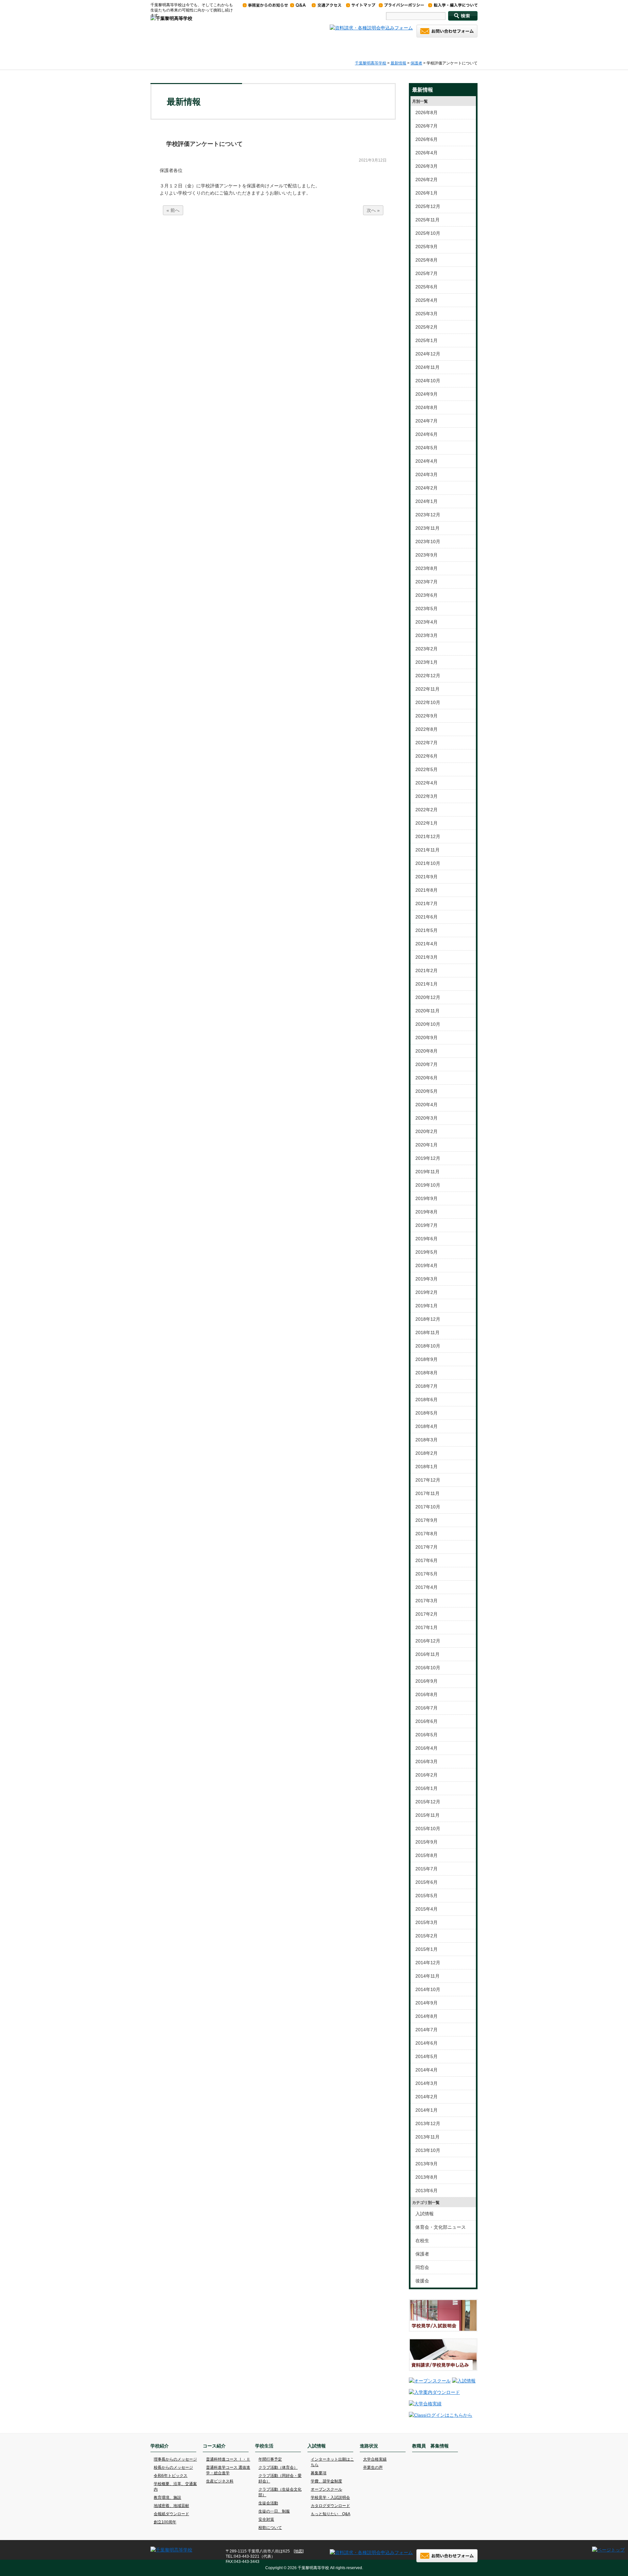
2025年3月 (427, 314)
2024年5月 (427, 448)
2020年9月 (427, 1038)
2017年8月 (427, 1534)
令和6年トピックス (171, 2476)
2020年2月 (427, 1131)
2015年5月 (427, 1896)
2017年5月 (427, 1574)
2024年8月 (427, 407)
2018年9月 (427, 1359)
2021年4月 (427, 944)
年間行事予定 (270, 2459)
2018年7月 (427, 1386)
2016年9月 (427, 1681)
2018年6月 (427, 1400)
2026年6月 (427, 139)
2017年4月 (427, 1587)
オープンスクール (326, 2489)
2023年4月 (427, 622)
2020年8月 (427, 1051)
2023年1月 (427, 662)
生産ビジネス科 (220, 2481)
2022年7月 (427, 743)
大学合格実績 (375, 2459)
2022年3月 (427, 796)
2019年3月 (427, 1279)
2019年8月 (427, 1212)
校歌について (270, 2528)
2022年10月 (428, 702)
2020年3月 (427, 1118)
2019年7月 (427, 1225)
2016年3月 (427, 1761)
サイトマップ (361, 5)
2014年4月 (427, 2070)
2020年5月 (427, 1091)
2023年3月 (427, 635)
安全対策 (266, 2519)
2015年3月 (427, 1922)
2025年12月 (428, 206)
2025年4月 (427, 300)
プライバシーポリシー (401, 5)
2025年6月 (427, 287)
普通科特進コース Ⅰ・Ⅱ (228, 2459)
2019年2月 (427, 1292)
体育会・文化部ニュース (441, 2227)
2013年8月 (427, 2177)
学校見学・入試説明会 (330, 2498)
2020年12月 (428, 997)
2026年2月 (427, 180)
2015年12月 (428, 1802)
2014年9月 (427, 2003)
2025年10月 (428, 233)
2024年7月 (427, 421)
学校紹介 (209, 50)
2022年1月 (427, 823)
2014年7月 (427, 2030)
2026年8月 (427, 112)
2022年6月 (427, 756)
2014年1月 (427, 2110)
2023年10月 (428, 541)
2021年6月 (427, 917)
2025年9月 (427, 247)
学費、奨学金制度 (326, 2481)
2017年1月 (427, 1627)
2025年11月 (427, 220)
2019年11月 (427, 1172)
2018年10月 (428, 1346)
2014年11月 (427, 1976)
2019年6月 (427, 1239)
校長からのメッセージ (173, 2467)
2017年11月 (427, 1493)
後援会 (422, 2281)
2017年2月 (427, 1614)
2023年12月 (428, 515)
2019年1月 (427, 1306)
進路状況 (402, 50)
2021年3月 (427, 957)
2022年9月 (427, 716)
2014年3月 (427, 2083)
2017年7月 (427, 1547)
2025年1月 (427, 340)
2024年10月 (428, 381)
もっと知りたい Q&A (331, 2514)
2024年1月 (427, 501)
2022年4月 (427, 783)
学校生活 (306, 50)
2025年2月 (427, 327)
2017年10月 (428, 1507)
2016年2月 (427, 1775)
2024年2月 (427, 488)
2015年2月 (427, 1936)
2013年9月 (427, 2164)
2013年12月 (428, 2123)
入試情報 (354, 50)
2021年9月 (427, 877)
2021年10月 (428, 863)
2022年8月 (427, 729)
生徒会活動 (268, 2503)
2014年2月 (427, 2097)
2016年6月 (427, 1721)
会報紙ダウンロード (171, 2514)
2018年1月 (427, 1467)
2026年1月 (427, 193)
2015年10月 (428, 1829)
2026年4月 (427, 153)
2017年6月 (427, 1560)
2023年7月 (427, 582)
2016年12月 (428, 1641)
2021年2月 (427, 970)
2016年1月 (427, 1788)
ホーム (168, 50)
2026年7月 (427, 126)
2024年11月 (427, 367)
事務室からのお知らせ (265, 5)
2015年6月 (427, 1882)
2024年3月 (427, 474)
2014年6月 (427, 2043)
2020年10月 (428, 1024)
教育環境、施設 (167, 2498)
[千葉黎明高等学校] (171, 18)
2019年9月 (427, 1198)
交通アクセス (326, 5)
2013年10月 (428, 2150)
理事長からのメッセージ (175, 2459)
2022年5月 (427, 769)
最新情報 (398, 63)
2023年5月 (427, 609)
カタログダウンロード (330, 2506)
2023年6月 (427, 595)
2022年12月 (428, 676)
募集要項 (319, 2473)
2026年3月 (427, 166)
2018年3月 (427, 1440)
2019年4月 (427, 1265)
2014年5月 (427, 2056)
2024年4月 (427, 461)
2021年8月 (427, 890)
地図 (299, 2551)
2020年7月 (427, 1064)
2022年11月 (427, 689)
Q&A (298, 5)
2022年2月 (427, 810)
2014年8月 (427, 2016)
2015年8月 (427, 1855)
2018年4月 (427, 1426)
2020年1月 (427, 1145)
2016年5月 (427, 1735)
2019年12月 (428, 1158)
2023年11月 (427, 528)
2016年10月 (428, 1668)
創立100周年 (165, 2522)
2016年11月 (427, 1654)
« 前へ (173, 210)
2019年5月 (427, 1252)
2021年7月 (427, 903)
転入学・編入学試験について (453, 5)
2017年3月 (427, 1601)
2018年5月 (427, 1413)
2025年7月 (427, 273)
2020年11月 (427, 1011)
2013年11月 (427, 2137)
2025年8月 (427, 260)
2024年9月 (427, 394)
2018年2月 (427, 1453)
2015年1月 (427, 1949)
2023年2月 (427, 649)
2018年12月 (428, 1319)
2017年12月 (428, 1480)
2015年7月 (427, 1869)
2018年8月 (427, 1373)
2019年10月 (428, 1185)
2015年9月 (427, 1842)
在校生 (422, 2241)
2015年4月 (427, 1909)
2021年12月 (428, 836)
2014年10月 (428, 1989)
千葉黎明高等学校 (371, 63)
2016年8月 (427, 1694)
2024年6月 (427, 434)
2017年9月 (427, 1520)
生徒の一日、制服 (274, 2511)
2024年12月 (428, 354)
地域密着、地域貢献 (171, 2506)
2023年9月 (427, 555)
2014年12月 (428, 1963)
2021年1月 (427, 984)
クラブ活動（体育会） (278, 2467)
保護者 (416, 63)
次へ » (373, 210)
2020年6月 (427, 1078)
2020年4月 (427, 1105)
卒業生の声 (373, 2467)
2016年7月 (427, 1708)
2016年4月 (427, 1748)
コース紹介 (258, 50)
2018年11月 (427, 1332)
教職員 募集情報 (452, 50)
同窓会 (422, 2267)
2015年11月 (427, 1815)
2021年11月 (427, 850)
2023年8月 (427, 568)
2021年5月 (427, 930)
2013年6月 (427, 2190)
